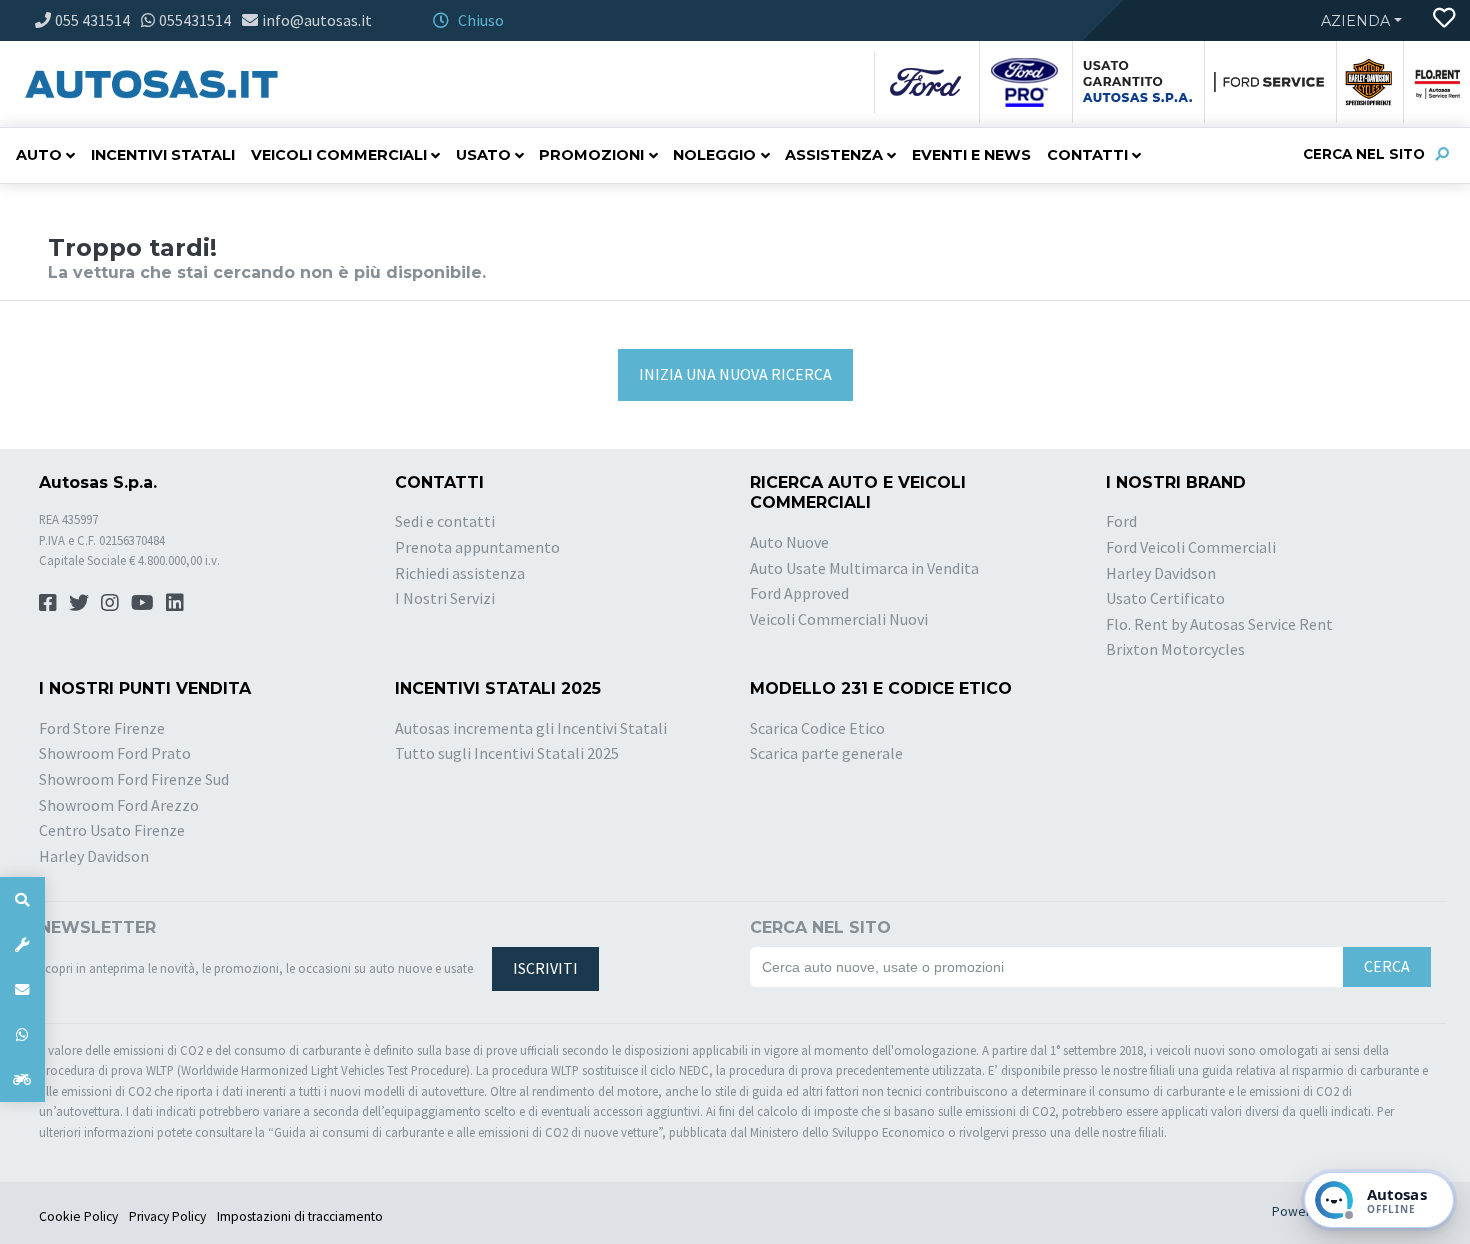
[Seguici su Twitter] (79, 602)
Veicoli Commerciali (339, 155)
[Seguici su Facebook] (48, 602)
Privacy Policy (167, 1216)
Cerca (1387, 966)
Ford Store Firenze (102, 728)
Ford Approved (799, 593)
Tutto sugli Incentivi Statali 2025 (507, 753)
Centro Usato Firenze (112, 830)
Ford (1121, 521)
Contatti (1087, 155)
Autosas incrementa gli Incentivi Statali (531, 728)
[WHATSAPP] (22, 1034)
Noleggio (714, 155)
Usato (483, 155)
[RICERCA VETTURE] (22, 899)
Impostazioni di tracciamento (300, 1216)
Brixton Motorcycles (1175, 649)
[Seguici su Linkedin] (175, 602)
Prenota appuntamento (477, 547)
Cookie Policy (78, 1216)
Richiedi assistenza (460, 573)
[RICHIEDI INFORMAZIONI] (22, 989)
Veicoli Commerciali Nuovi (839, 619)
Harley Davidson (1161, 573)
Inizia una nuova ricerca (735, 374)
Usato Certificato (1165, 598)
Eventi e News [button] (971, 155)
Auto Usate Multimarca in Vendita (864, 568)
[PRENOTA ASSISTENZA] (22, 944)
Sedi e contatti (445, 521)
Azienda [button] (1355, 21)
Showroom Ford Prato (115, 753)
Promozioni (591, 155)
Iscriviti (545, 968)
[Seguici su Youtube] (142, 602)
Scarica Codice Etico (817, 728)
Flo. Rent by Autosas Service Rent (1219, 624)
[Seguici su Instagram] (110, 602)
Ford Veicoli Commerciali (1191, 547)
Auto (39, 155)
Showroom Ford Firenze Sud (134, 779)
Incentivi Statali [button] (163, 155)
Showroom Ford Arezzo (119, 805)
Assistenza (834, 155)
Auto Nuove (789, 542)
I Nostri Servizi (445, 598)
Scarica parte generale (826, 753)
